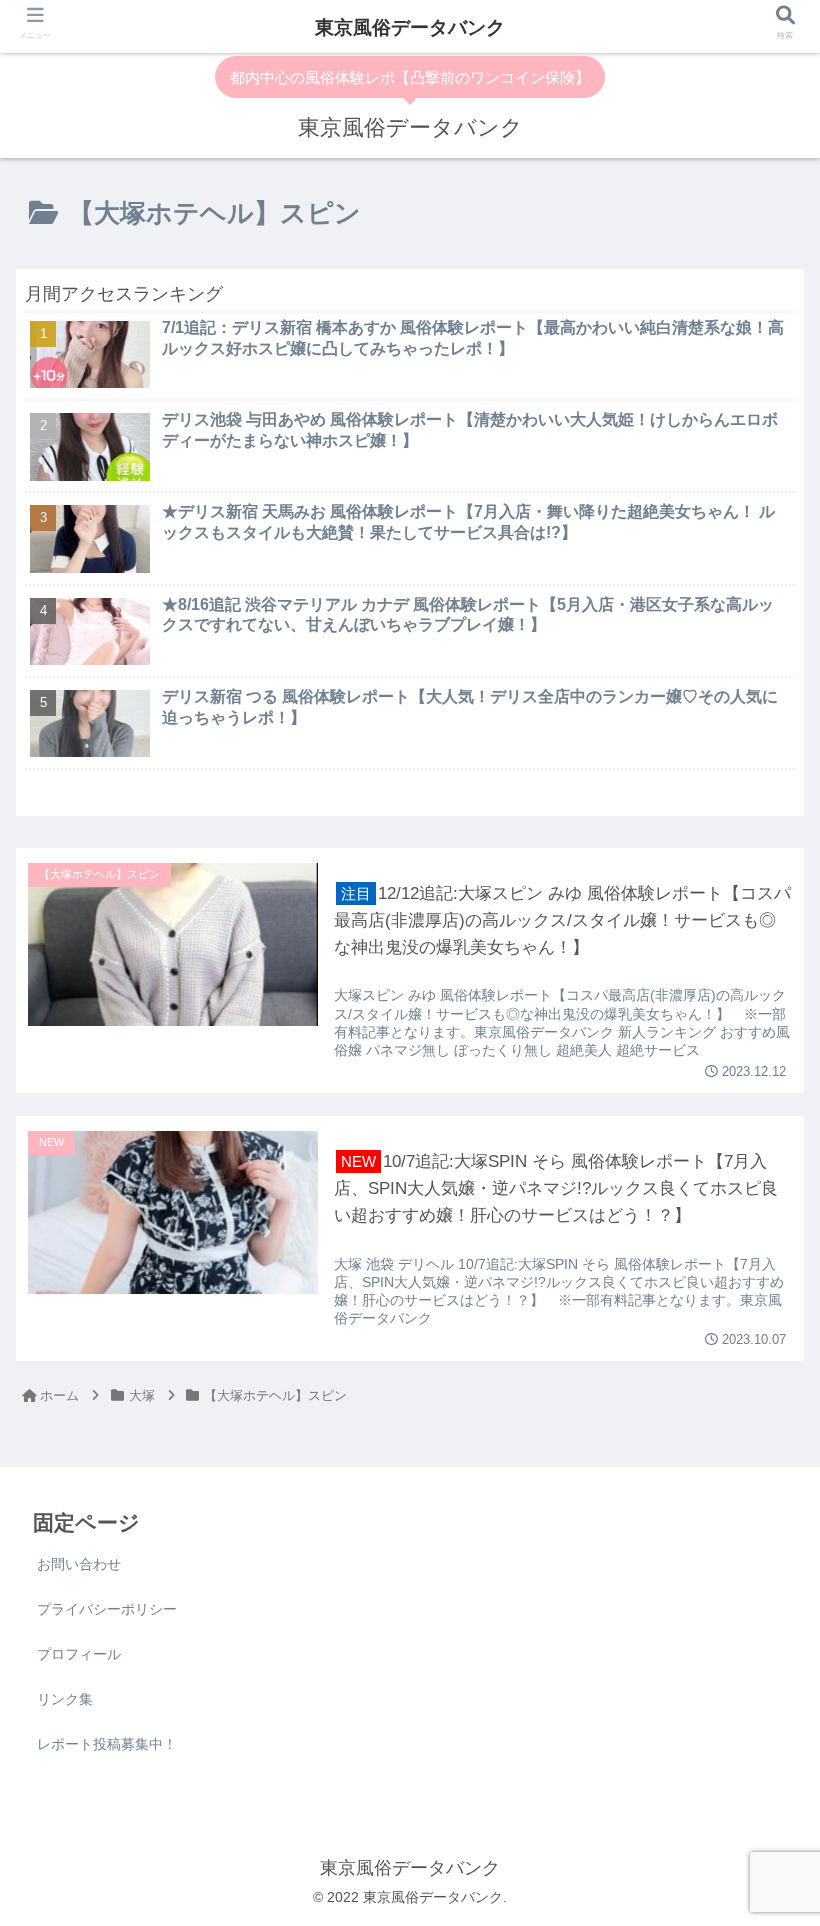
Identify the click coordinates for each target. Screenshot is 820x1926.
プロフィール (79, 1654)
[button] (758, 1517)
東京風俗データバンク (410, 27)
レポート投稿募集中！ (107, 1744)
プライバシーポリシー (107, 1609)
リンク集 (65, 1699)
